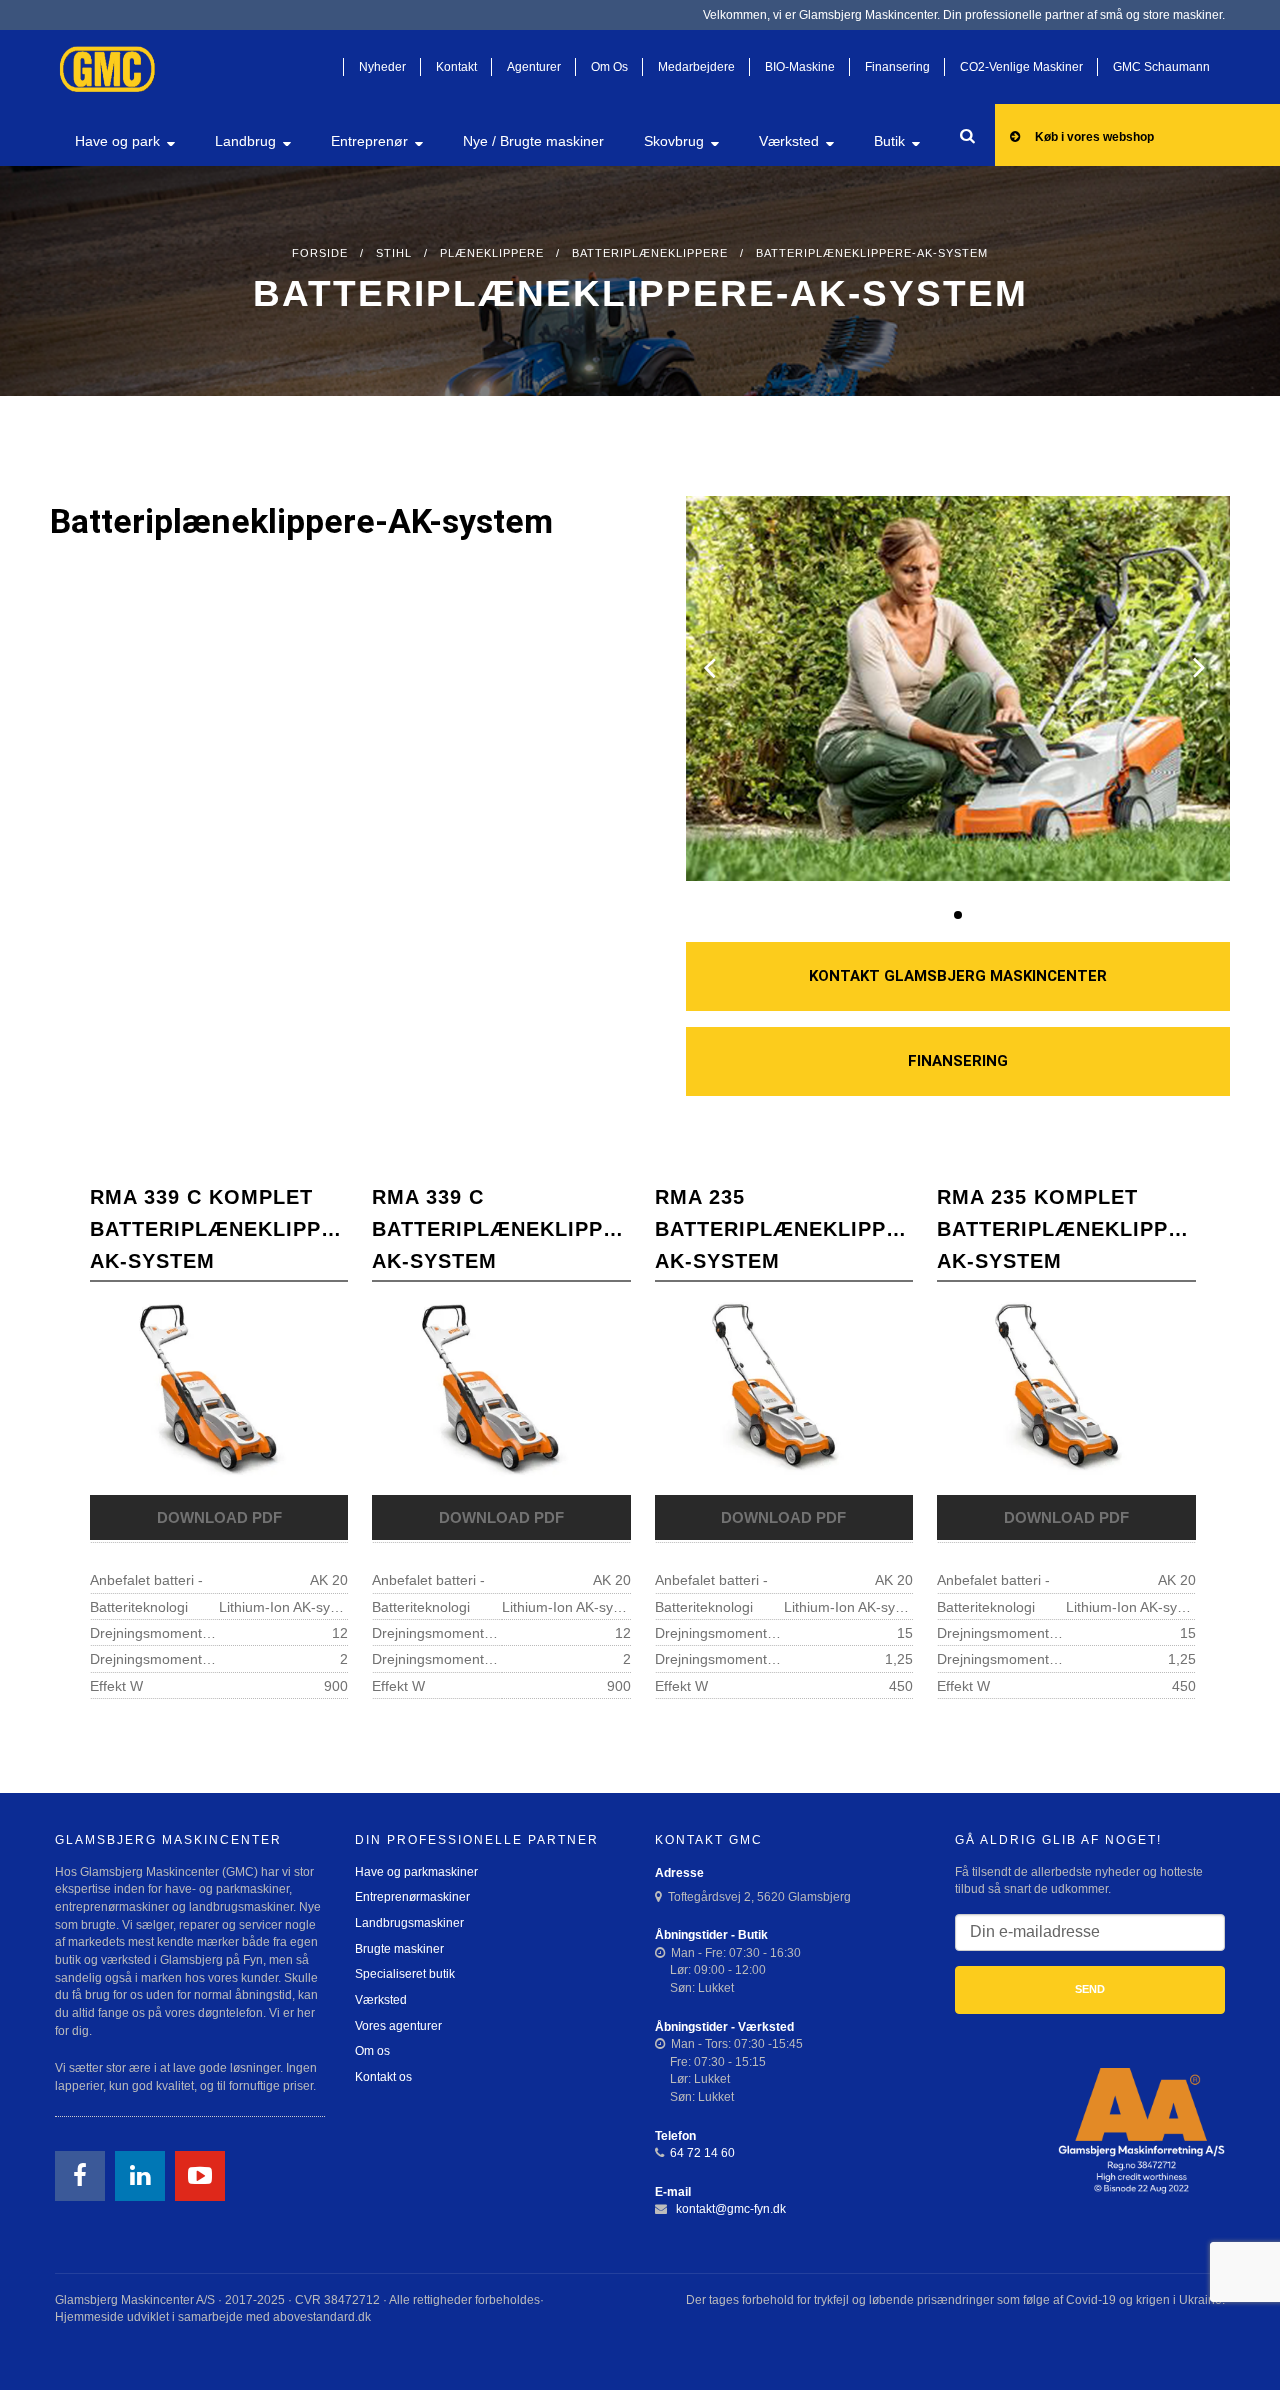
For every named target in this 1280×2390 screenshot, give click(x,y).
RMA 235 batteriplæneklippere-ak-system (784, 1229)
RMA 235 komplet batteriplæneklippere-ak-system (1066, 1229)
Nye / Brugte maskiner (533, 141)
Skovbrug (674, 141)
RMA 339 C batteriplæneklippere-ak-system (501, 1229)
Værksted (789, 141)
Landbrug (245, 141)
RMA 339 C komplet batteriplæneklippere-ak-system (219, 1229)
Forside (320, 253)
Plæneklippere (492, 253)
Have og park (117, 141)
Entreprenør (369, 141)
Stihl (394, 253)
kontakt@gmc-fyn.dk (729, 2209)
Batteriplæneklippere (650, 253)
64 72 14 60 (702, 2153)
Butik (889, 141)
